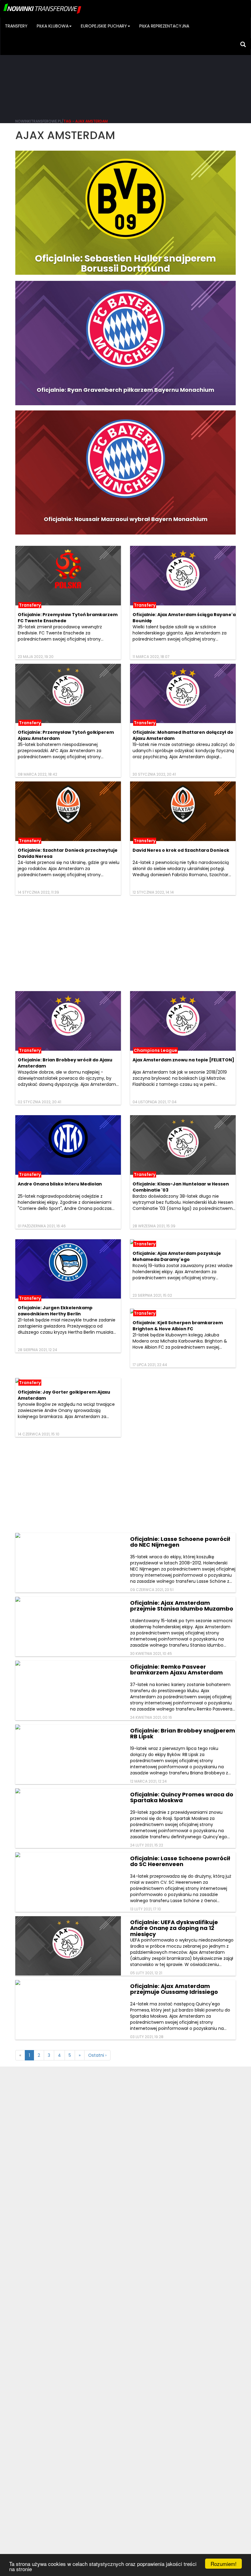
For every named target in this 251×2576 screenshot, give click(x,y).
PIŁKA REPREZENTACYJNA (164, 26)
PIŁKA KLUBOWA (53, 26)
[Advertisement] (125, 67)
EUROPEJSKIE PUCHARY (104, 26)
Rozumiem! (224, 2564)
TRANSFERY (16, 26)
